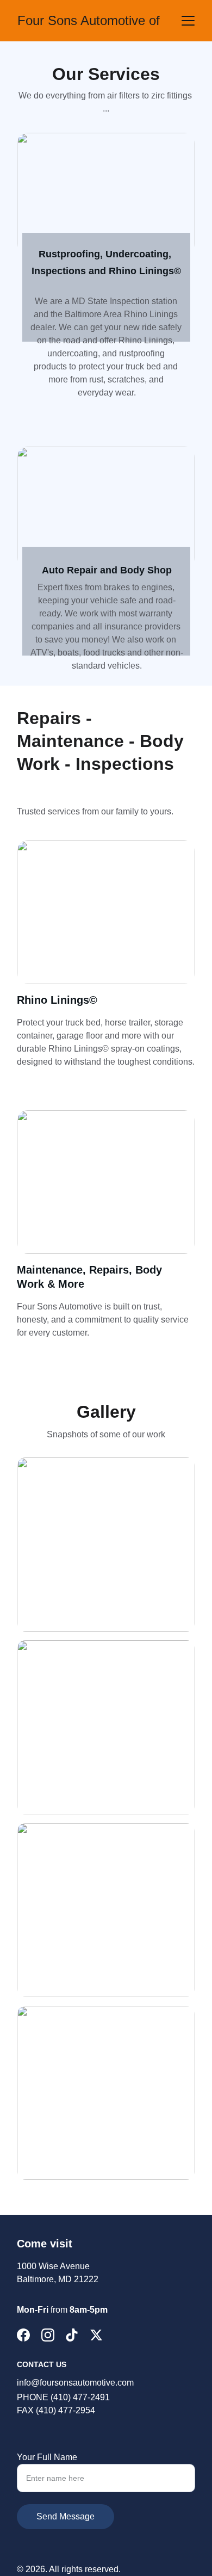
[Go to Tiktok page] (72, 2335)
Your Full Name (47, 2457)
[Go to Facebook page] (23, 2335)
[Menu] (188, 21)
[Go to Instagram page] (48, 2335)
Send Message (66, 2516)
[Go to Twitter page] (96, 2335)
